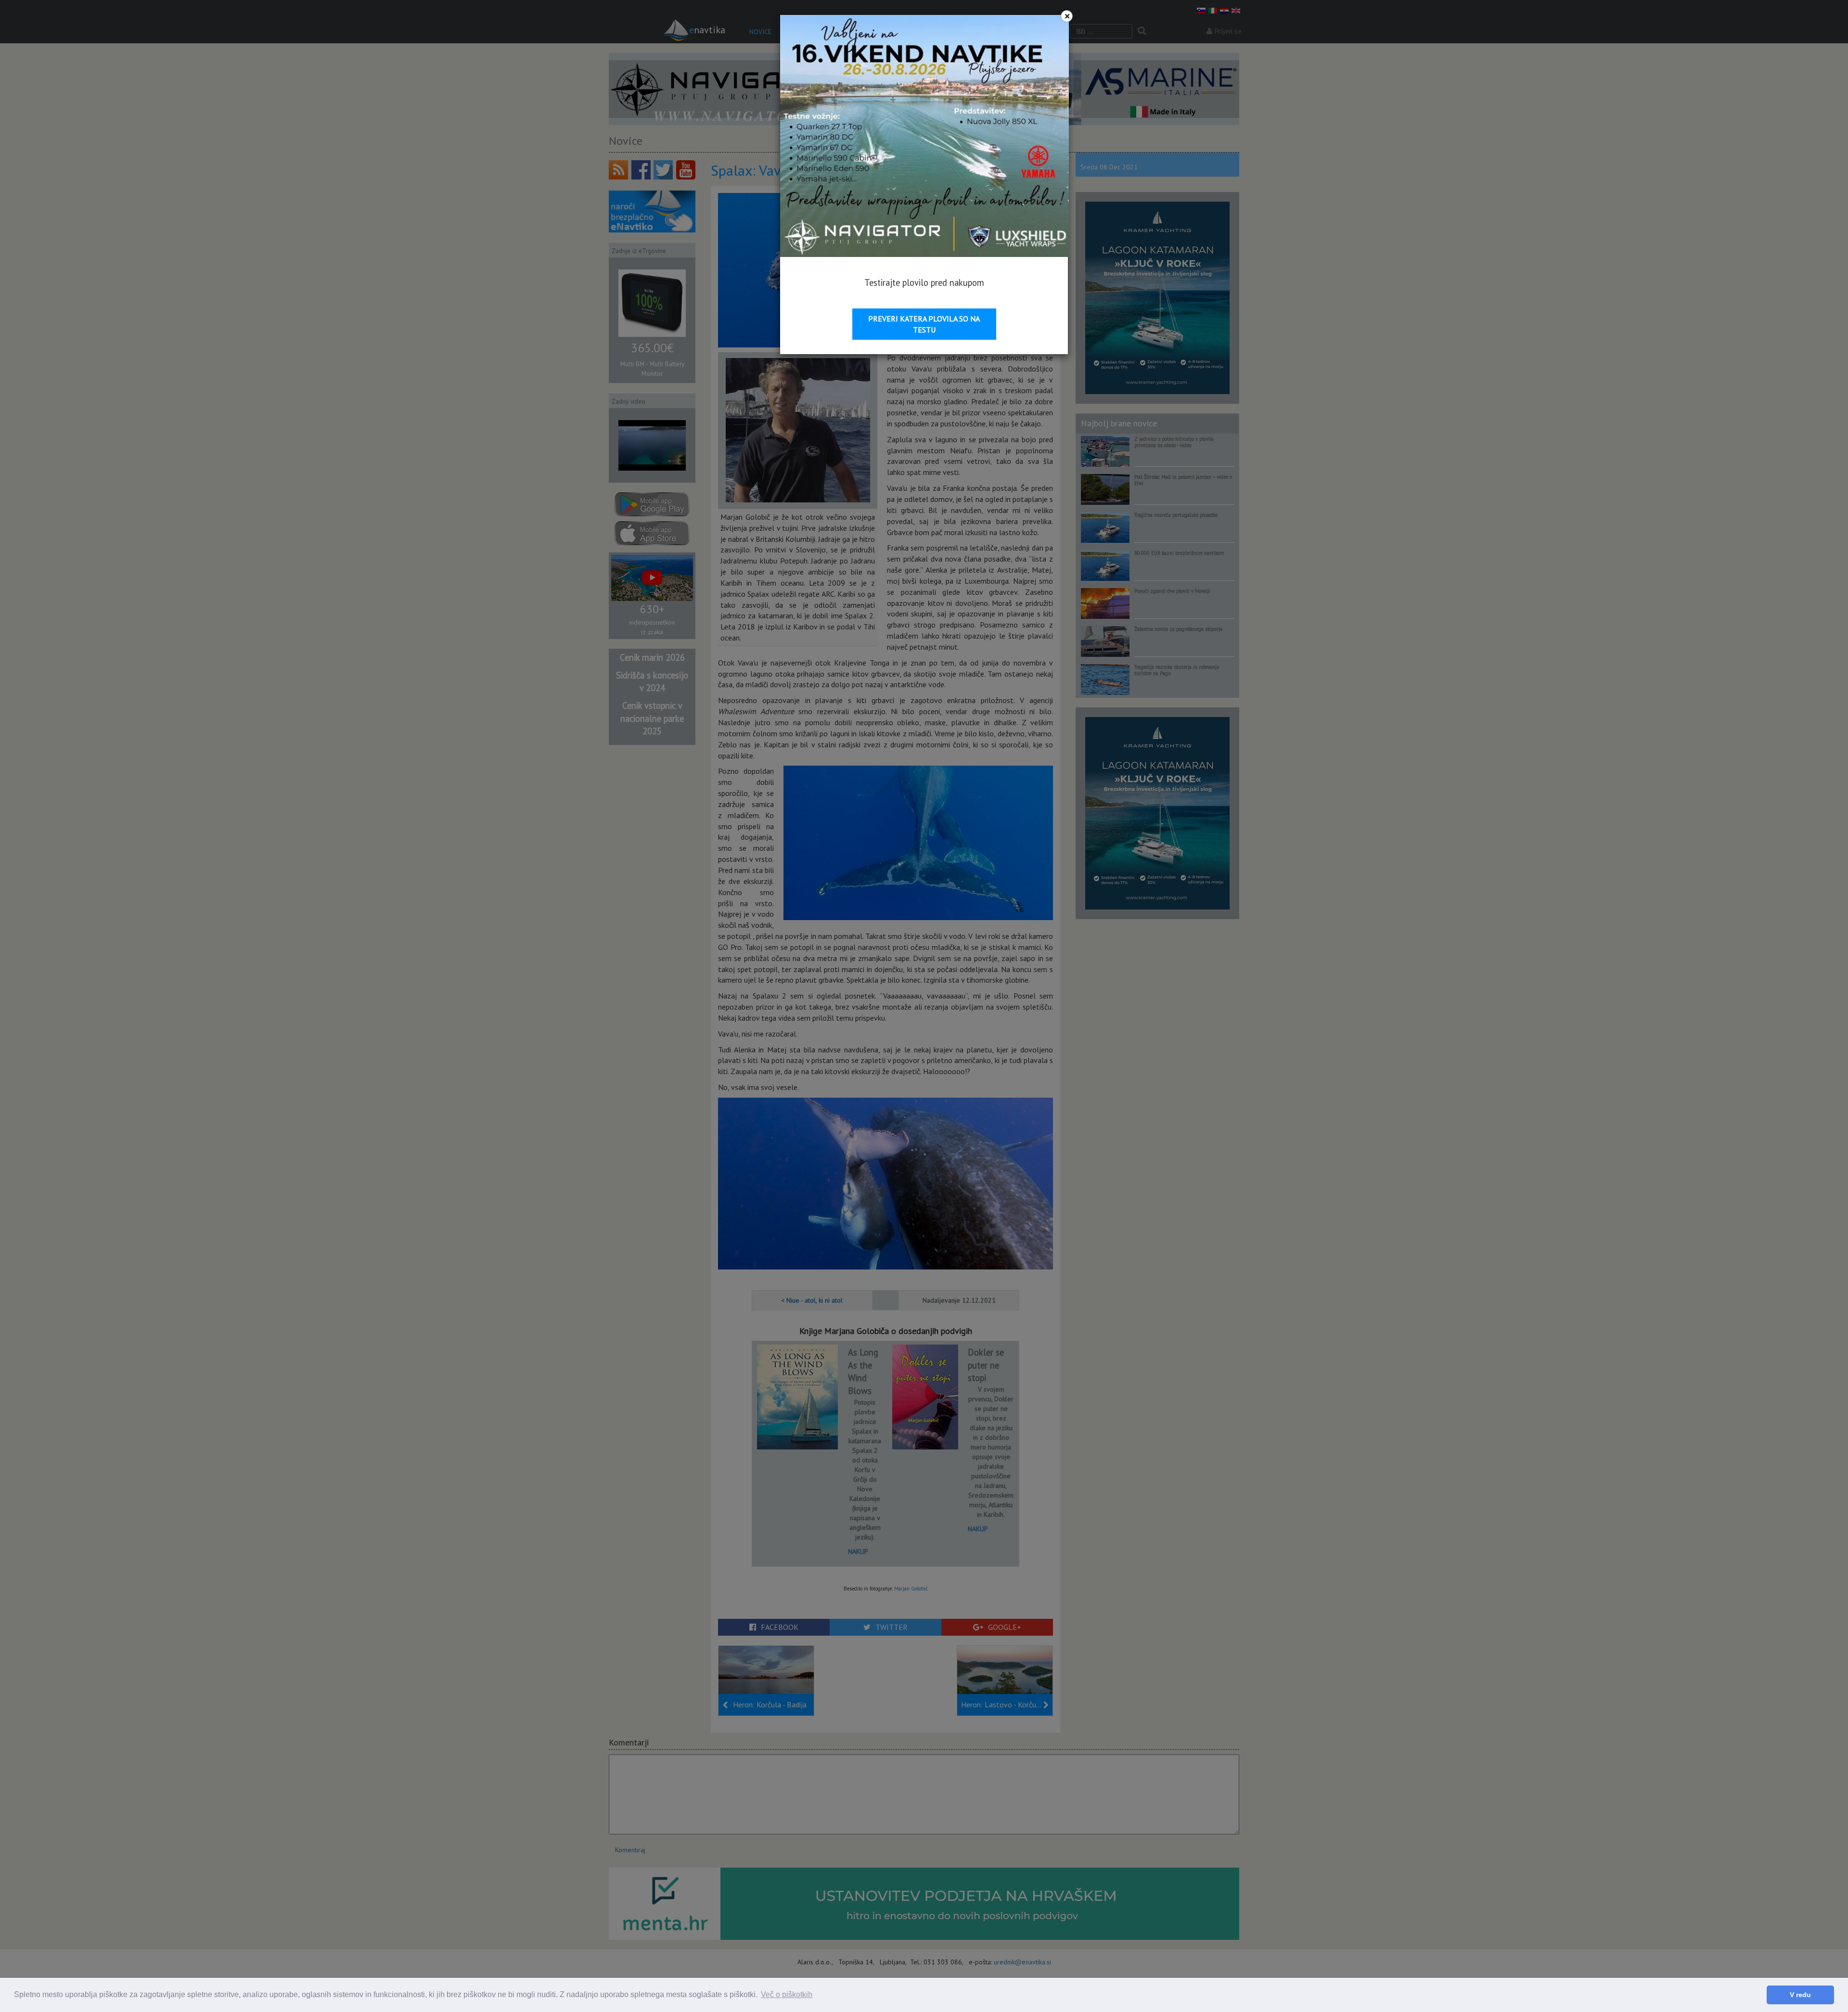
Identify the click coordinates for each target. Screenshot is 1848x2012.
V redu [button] (1800, 1995)
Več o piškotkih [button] (787, 1994)
